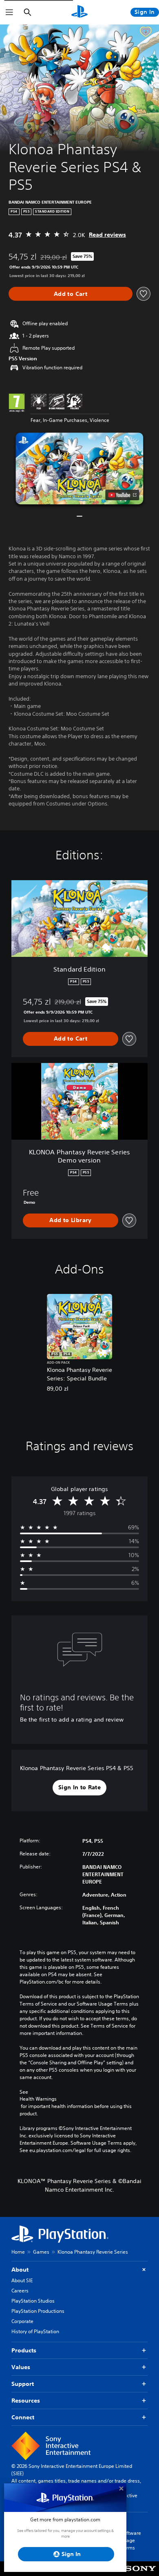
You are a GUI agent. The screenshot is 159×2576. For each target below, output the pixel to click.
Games (41, 2252)
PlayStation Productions (38, 2311)
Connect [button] (23, 2417)
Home (18, 2252)
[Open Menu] (9, 12)
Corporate (22, 2321)
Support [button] (23, 2384)
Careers (20, 2291)
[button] (79, 468)
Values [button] (21, 2367)
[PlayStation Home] (79, 12)
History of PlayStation (35, 2331)
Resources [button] (26, 2401)
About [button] (20, 2270)
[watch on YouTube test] (123, 495)
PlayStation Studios (33, 2301)
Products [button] (24, 2350)
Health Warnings (38, 2099)
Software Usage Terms (131, 2540)
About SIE (22, 2280)
